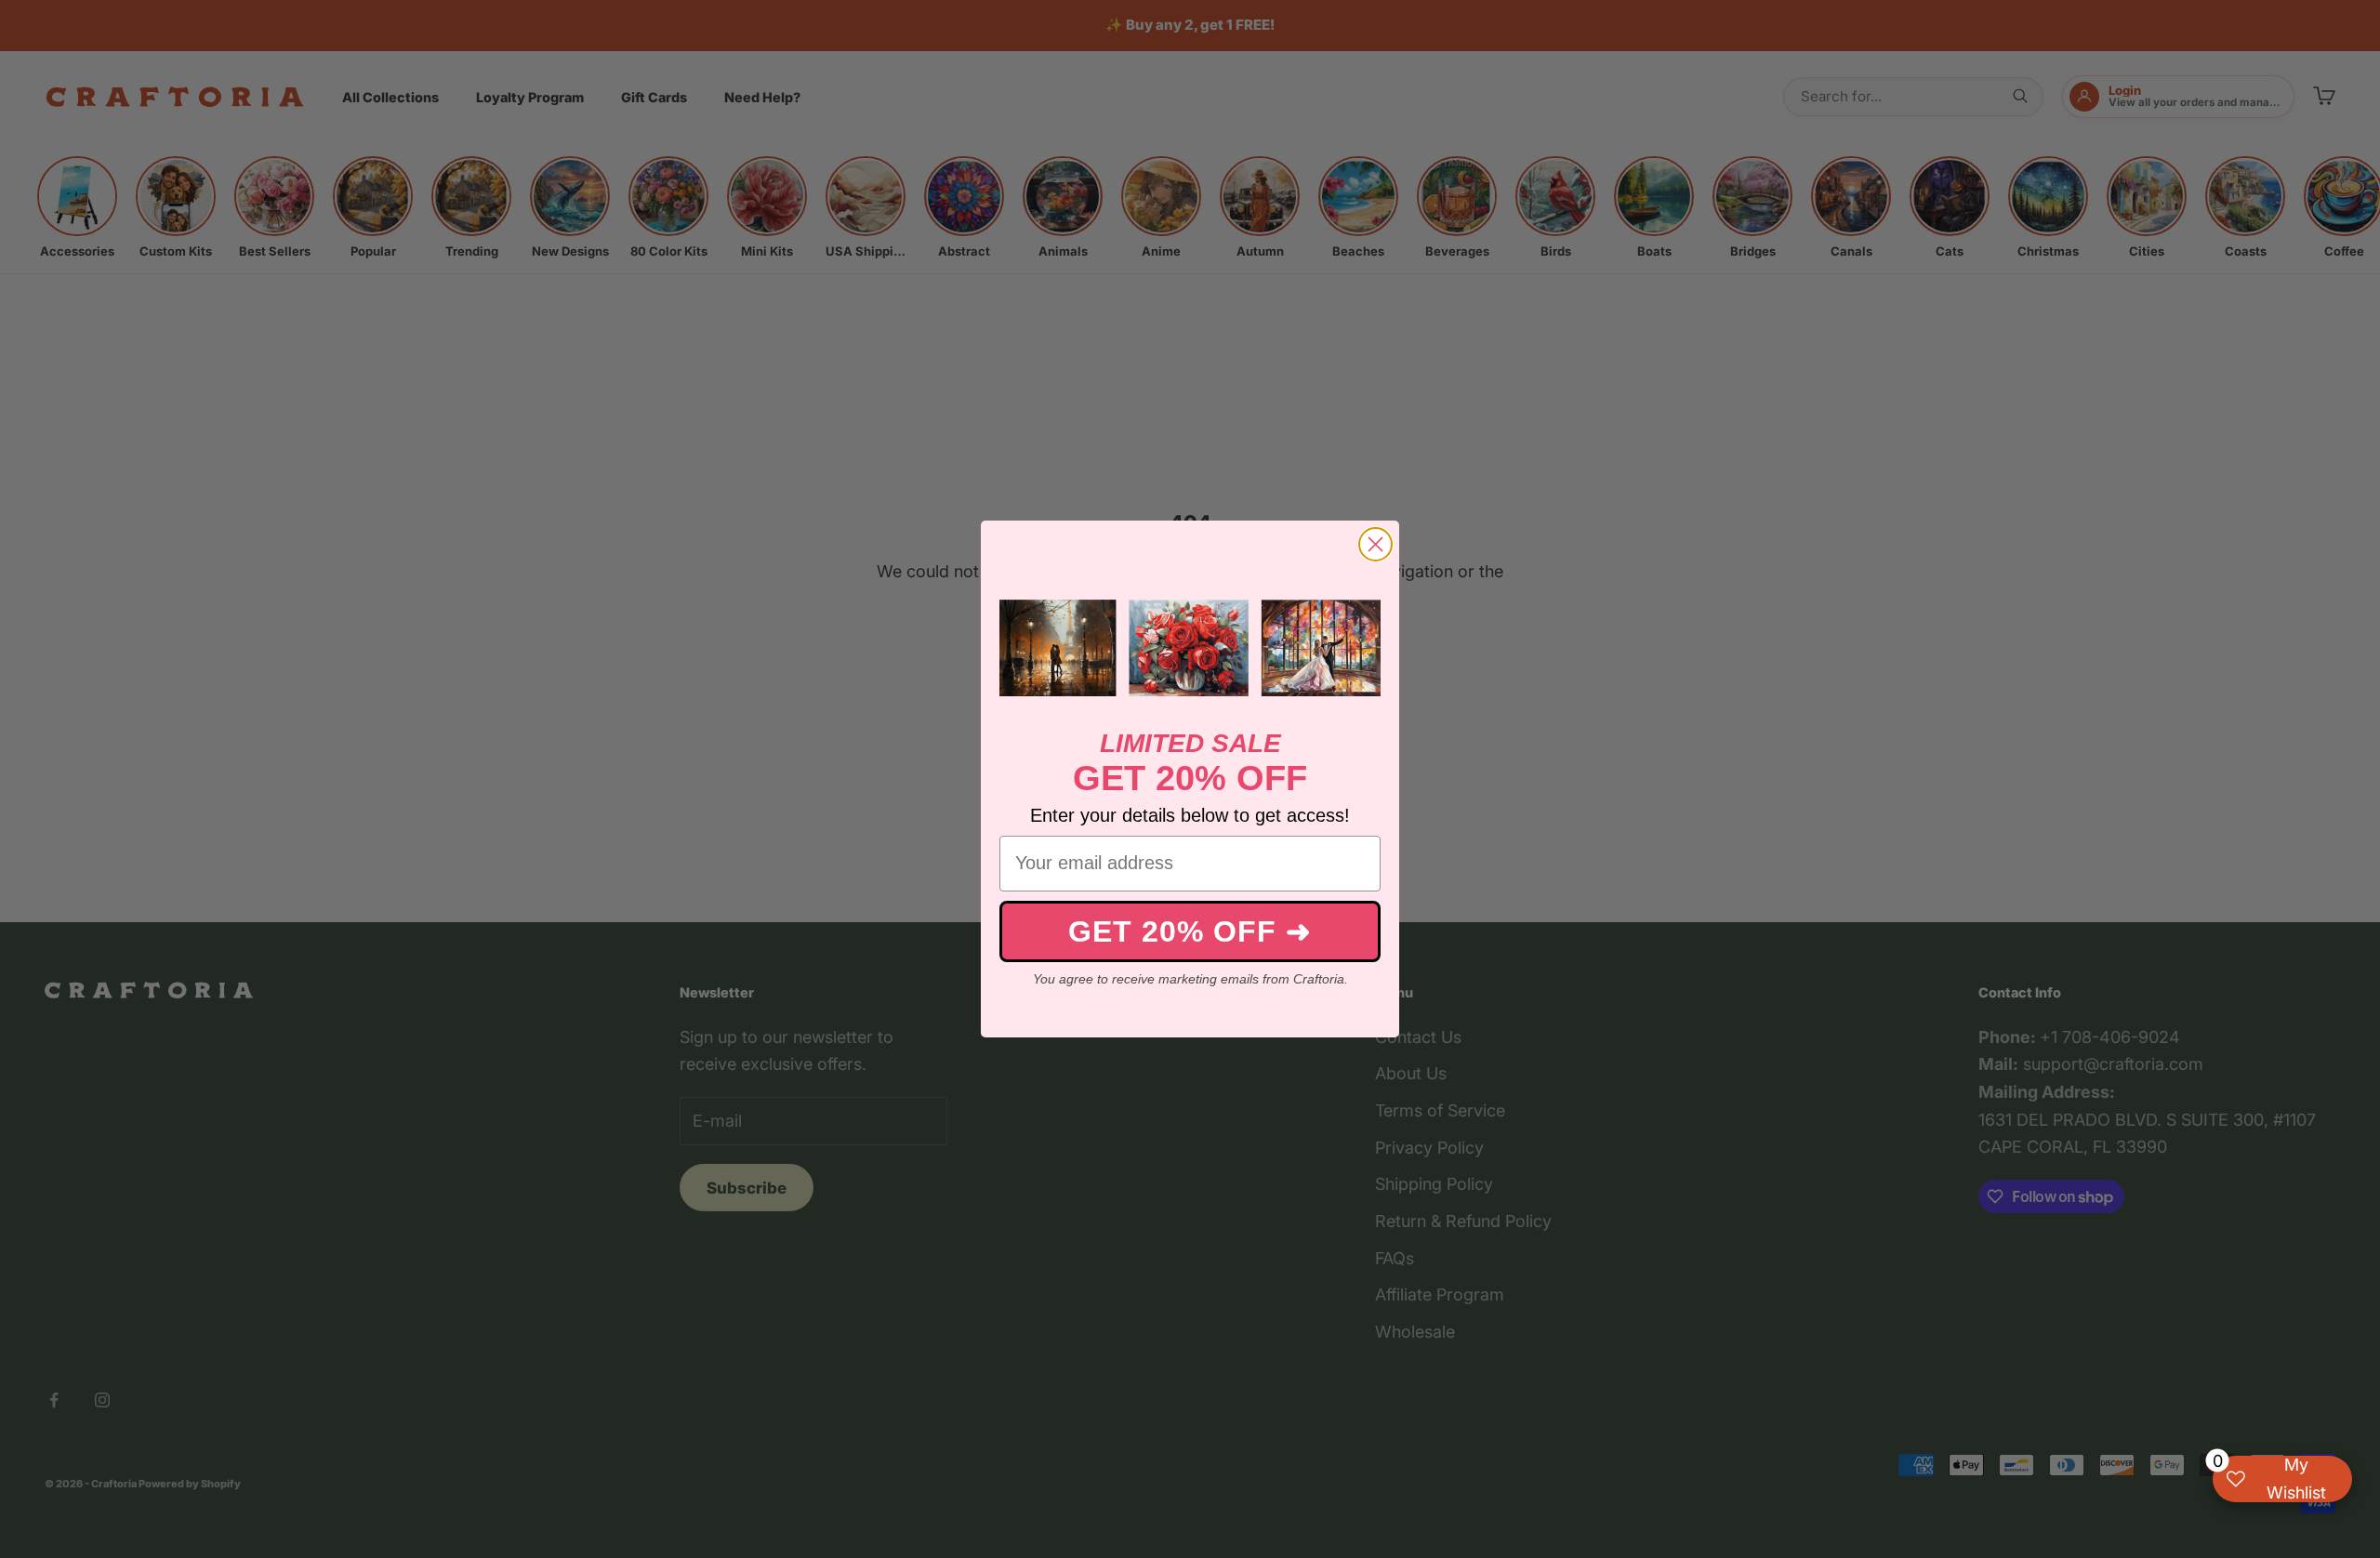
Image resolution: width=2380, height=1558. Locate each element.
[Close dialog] (1375, 544)
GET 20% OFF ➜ (1190, 931)
